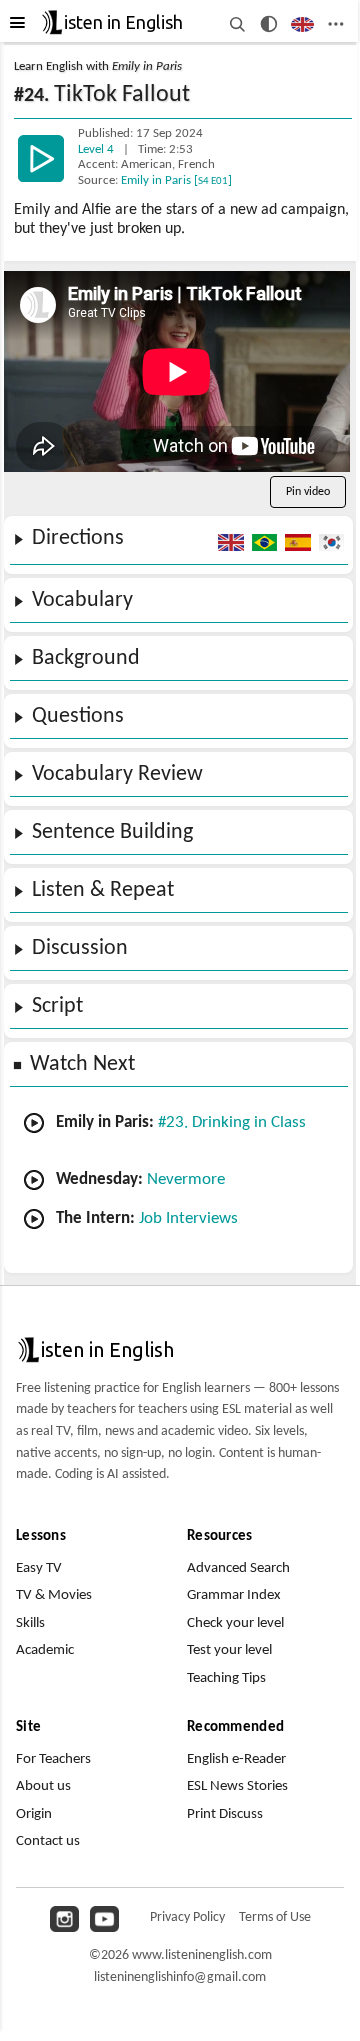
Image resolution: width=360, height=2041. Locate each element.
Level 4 (97, 150)
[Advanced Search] (236, 24)
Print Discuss (225, 1814)
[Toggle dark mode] (269, 24)
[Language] (302, 24)
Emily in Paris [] (176, 181)
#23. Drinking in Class (232, 1122)
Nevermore (186, 1179)
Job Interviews (188, 1218)
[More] (335, 24)
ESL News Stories (237, 1786)
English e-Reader (236, 1759)
